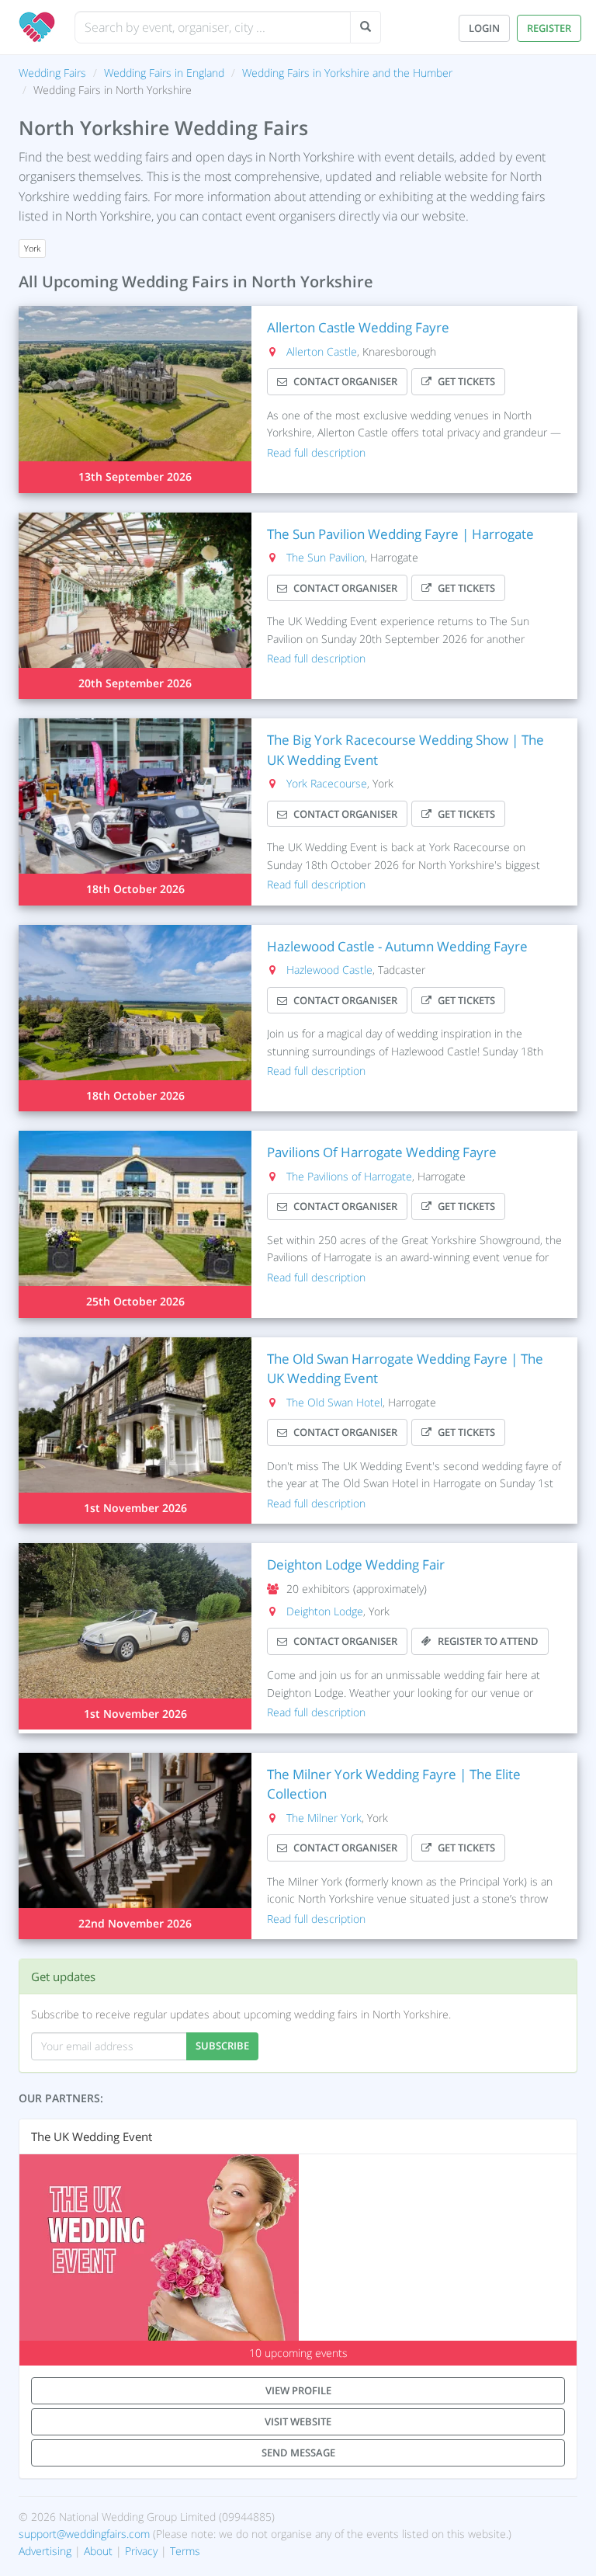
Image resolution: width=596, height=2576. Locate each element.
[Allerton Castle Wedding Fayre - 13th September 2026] (135, 399)
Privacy (141, 2551)
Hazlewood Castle (329, 970)
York (32, 249)
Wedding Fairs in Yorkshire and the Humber (347, 73)
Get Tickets (466, 381)
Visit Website (298, 2421)
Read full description (316, 452)
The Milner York (324, 1818)
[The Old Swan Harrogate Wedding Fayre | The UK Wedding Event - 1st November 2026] (135, 1431)
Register (549, 28)
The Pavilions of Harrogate (349, 1176)
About (98, 2551)
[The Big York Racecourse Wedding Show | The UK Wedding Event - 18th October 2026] (135, 812)
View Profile (298, 2390)
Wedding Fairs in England (164, 73)
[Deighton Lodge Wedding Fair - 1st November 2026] (135, 1636)
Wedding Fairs (52, 73)
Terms (185, 2551)
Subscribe (222, 2046)
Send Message (298, 2453)
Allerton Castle (322, 351)
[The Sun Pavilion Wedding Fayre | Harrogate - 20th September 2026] (135, 606)
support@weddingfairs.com (84, 2534)
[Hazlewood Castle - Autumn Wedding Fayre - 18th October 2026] (135, 1018)
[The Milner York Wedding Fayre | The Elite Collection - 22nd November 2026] (135, 1846)
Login (484, 28)
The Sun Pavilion (326, 557)
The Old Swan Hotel (334, 1402)
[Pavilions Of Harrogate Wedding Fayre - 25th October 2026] (135, 1224)
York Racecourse (327, 783)
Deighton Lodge (325, 1611)
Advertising (45, 2551)
